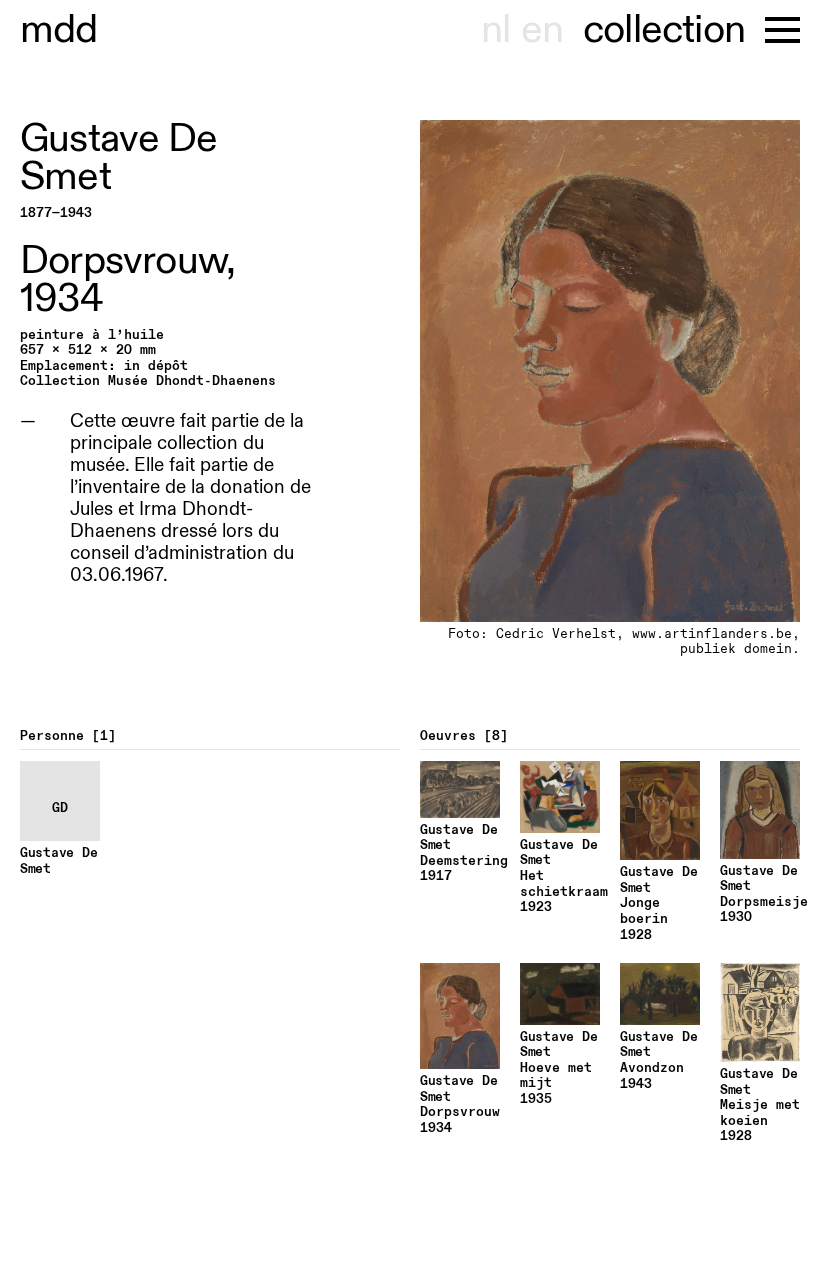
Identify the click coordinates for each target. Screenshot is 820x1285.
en (542, 30)
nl (495, 30)
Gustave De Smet (118, 158)
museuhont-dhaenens (59, 30)
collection (664, 30)
